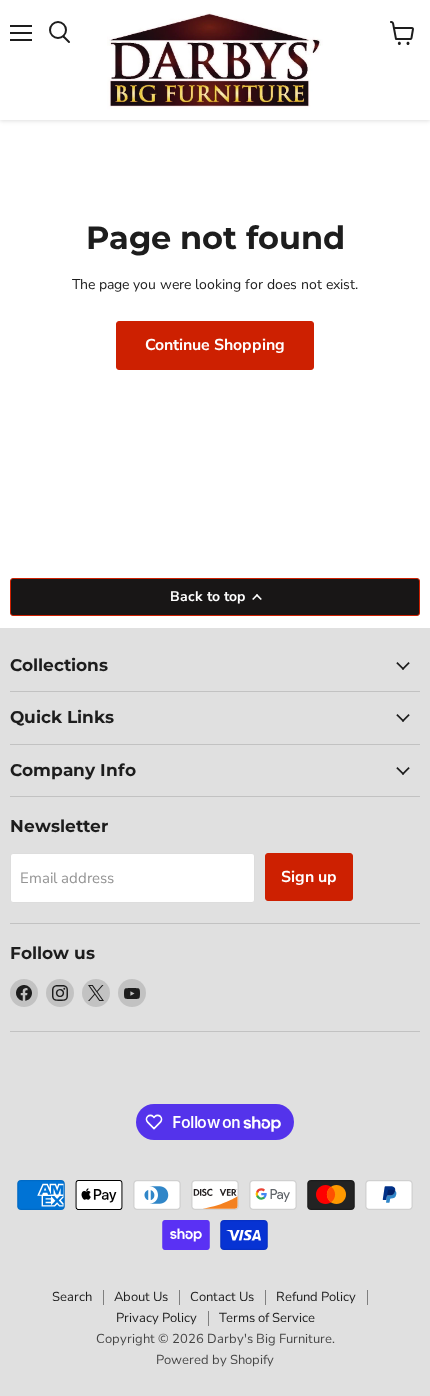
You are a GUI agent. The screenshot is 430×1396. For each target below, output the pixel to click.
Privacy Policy (156, 1318)
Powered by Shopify (215, 1360)
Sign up (309, 877)
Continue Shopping (215, 345)
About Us (141, 1297)
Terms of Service (267, 1318)
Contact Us (222, 1297)
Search (72, 1297)
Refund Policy (316, 1297)
